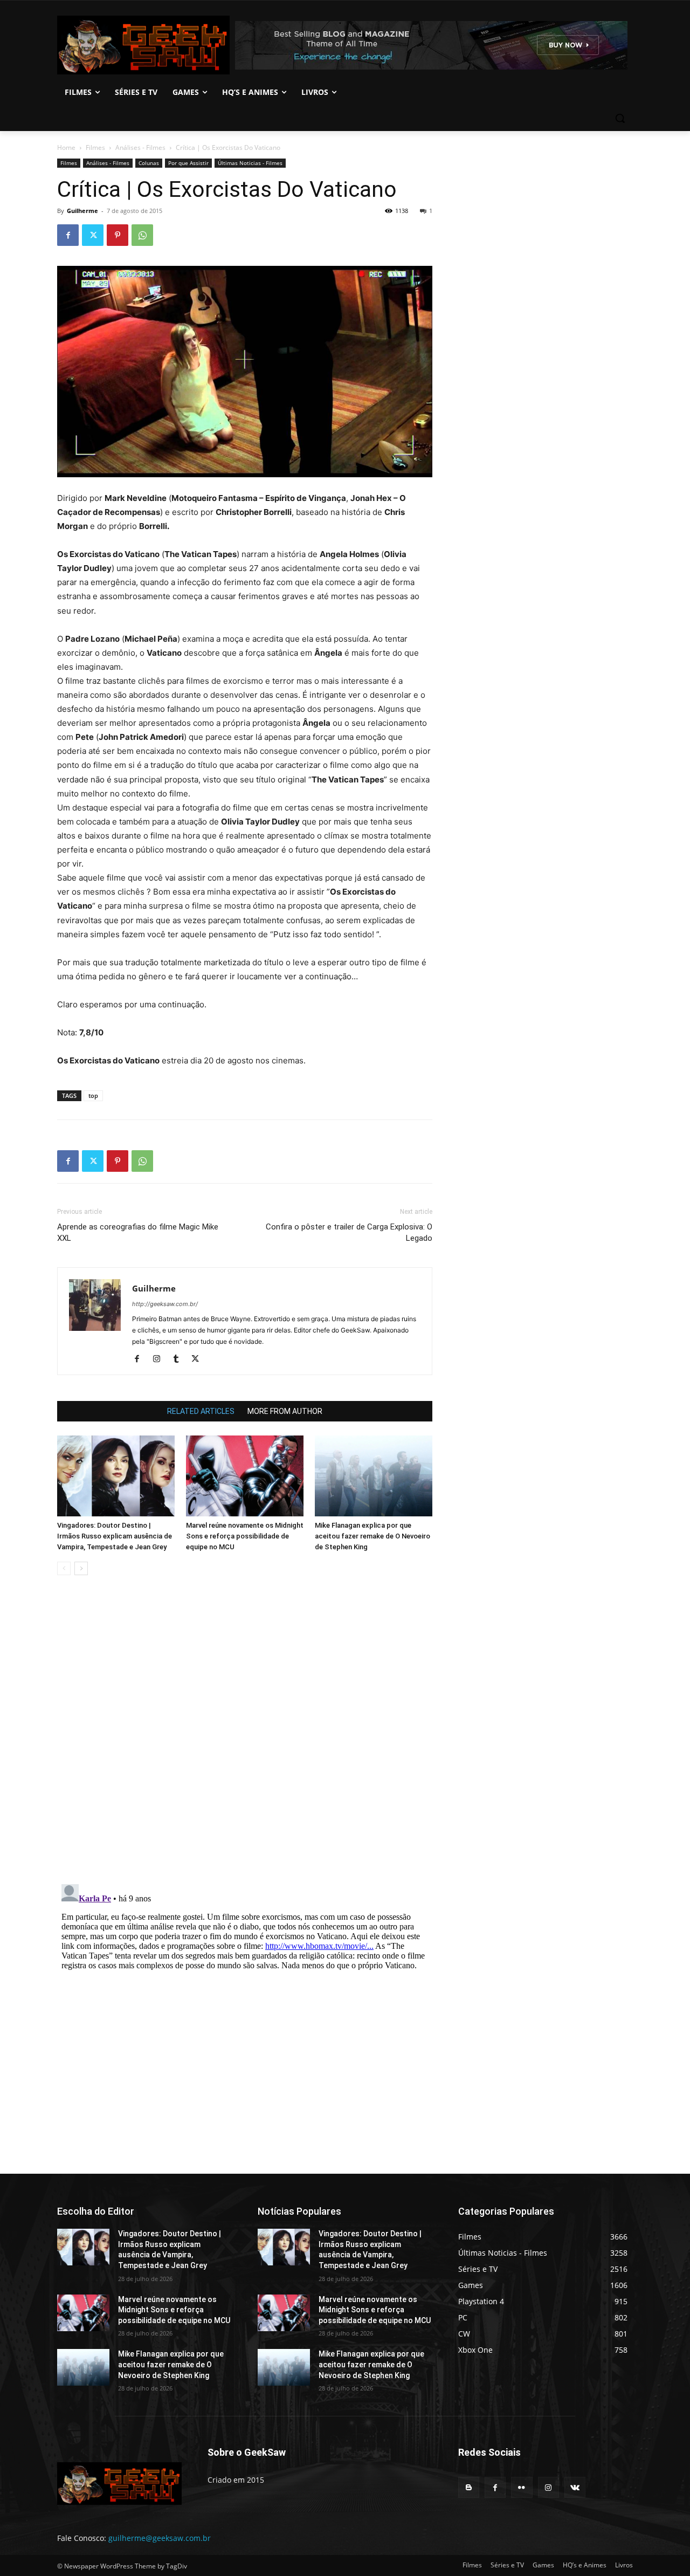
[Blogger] (469, 2487)
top (93, 1095)
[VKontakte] (575, 2487)
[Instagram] (160, 1359)
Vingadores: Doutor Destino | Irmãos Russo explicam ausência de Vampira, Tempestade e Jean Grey (115, 1536)
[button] (620, 118)
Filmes (95, 147)
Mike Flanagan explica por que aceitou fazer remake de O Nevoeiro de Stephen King (372, 1536)
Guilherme (82, 211)
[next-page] (81, 1568)
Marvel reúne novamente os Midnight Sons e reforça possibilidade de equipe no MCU (245, 1536)
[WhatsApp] (142, 235)
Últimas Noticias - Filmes (250, 163)
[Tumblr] (180, 1359)
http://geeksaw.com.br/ (165, 1304)
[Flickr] (522, 2487)
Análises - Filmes (140, 147)
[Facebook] (68, 235)
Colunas (149, 163)
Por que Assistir (188, 163)
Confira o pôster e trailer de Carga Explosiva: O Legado (349, 1232)
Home (66, 147)
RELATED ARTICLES (201, 1411)
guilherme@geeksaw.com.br (160, 2538)
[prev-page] (64, 1568)
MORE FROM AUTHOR (285, 1411)
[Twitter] (93, 235)
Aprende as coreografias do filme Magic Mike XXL (138, 1232)
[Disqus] (245, 1736)
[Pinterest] (118, 235)
